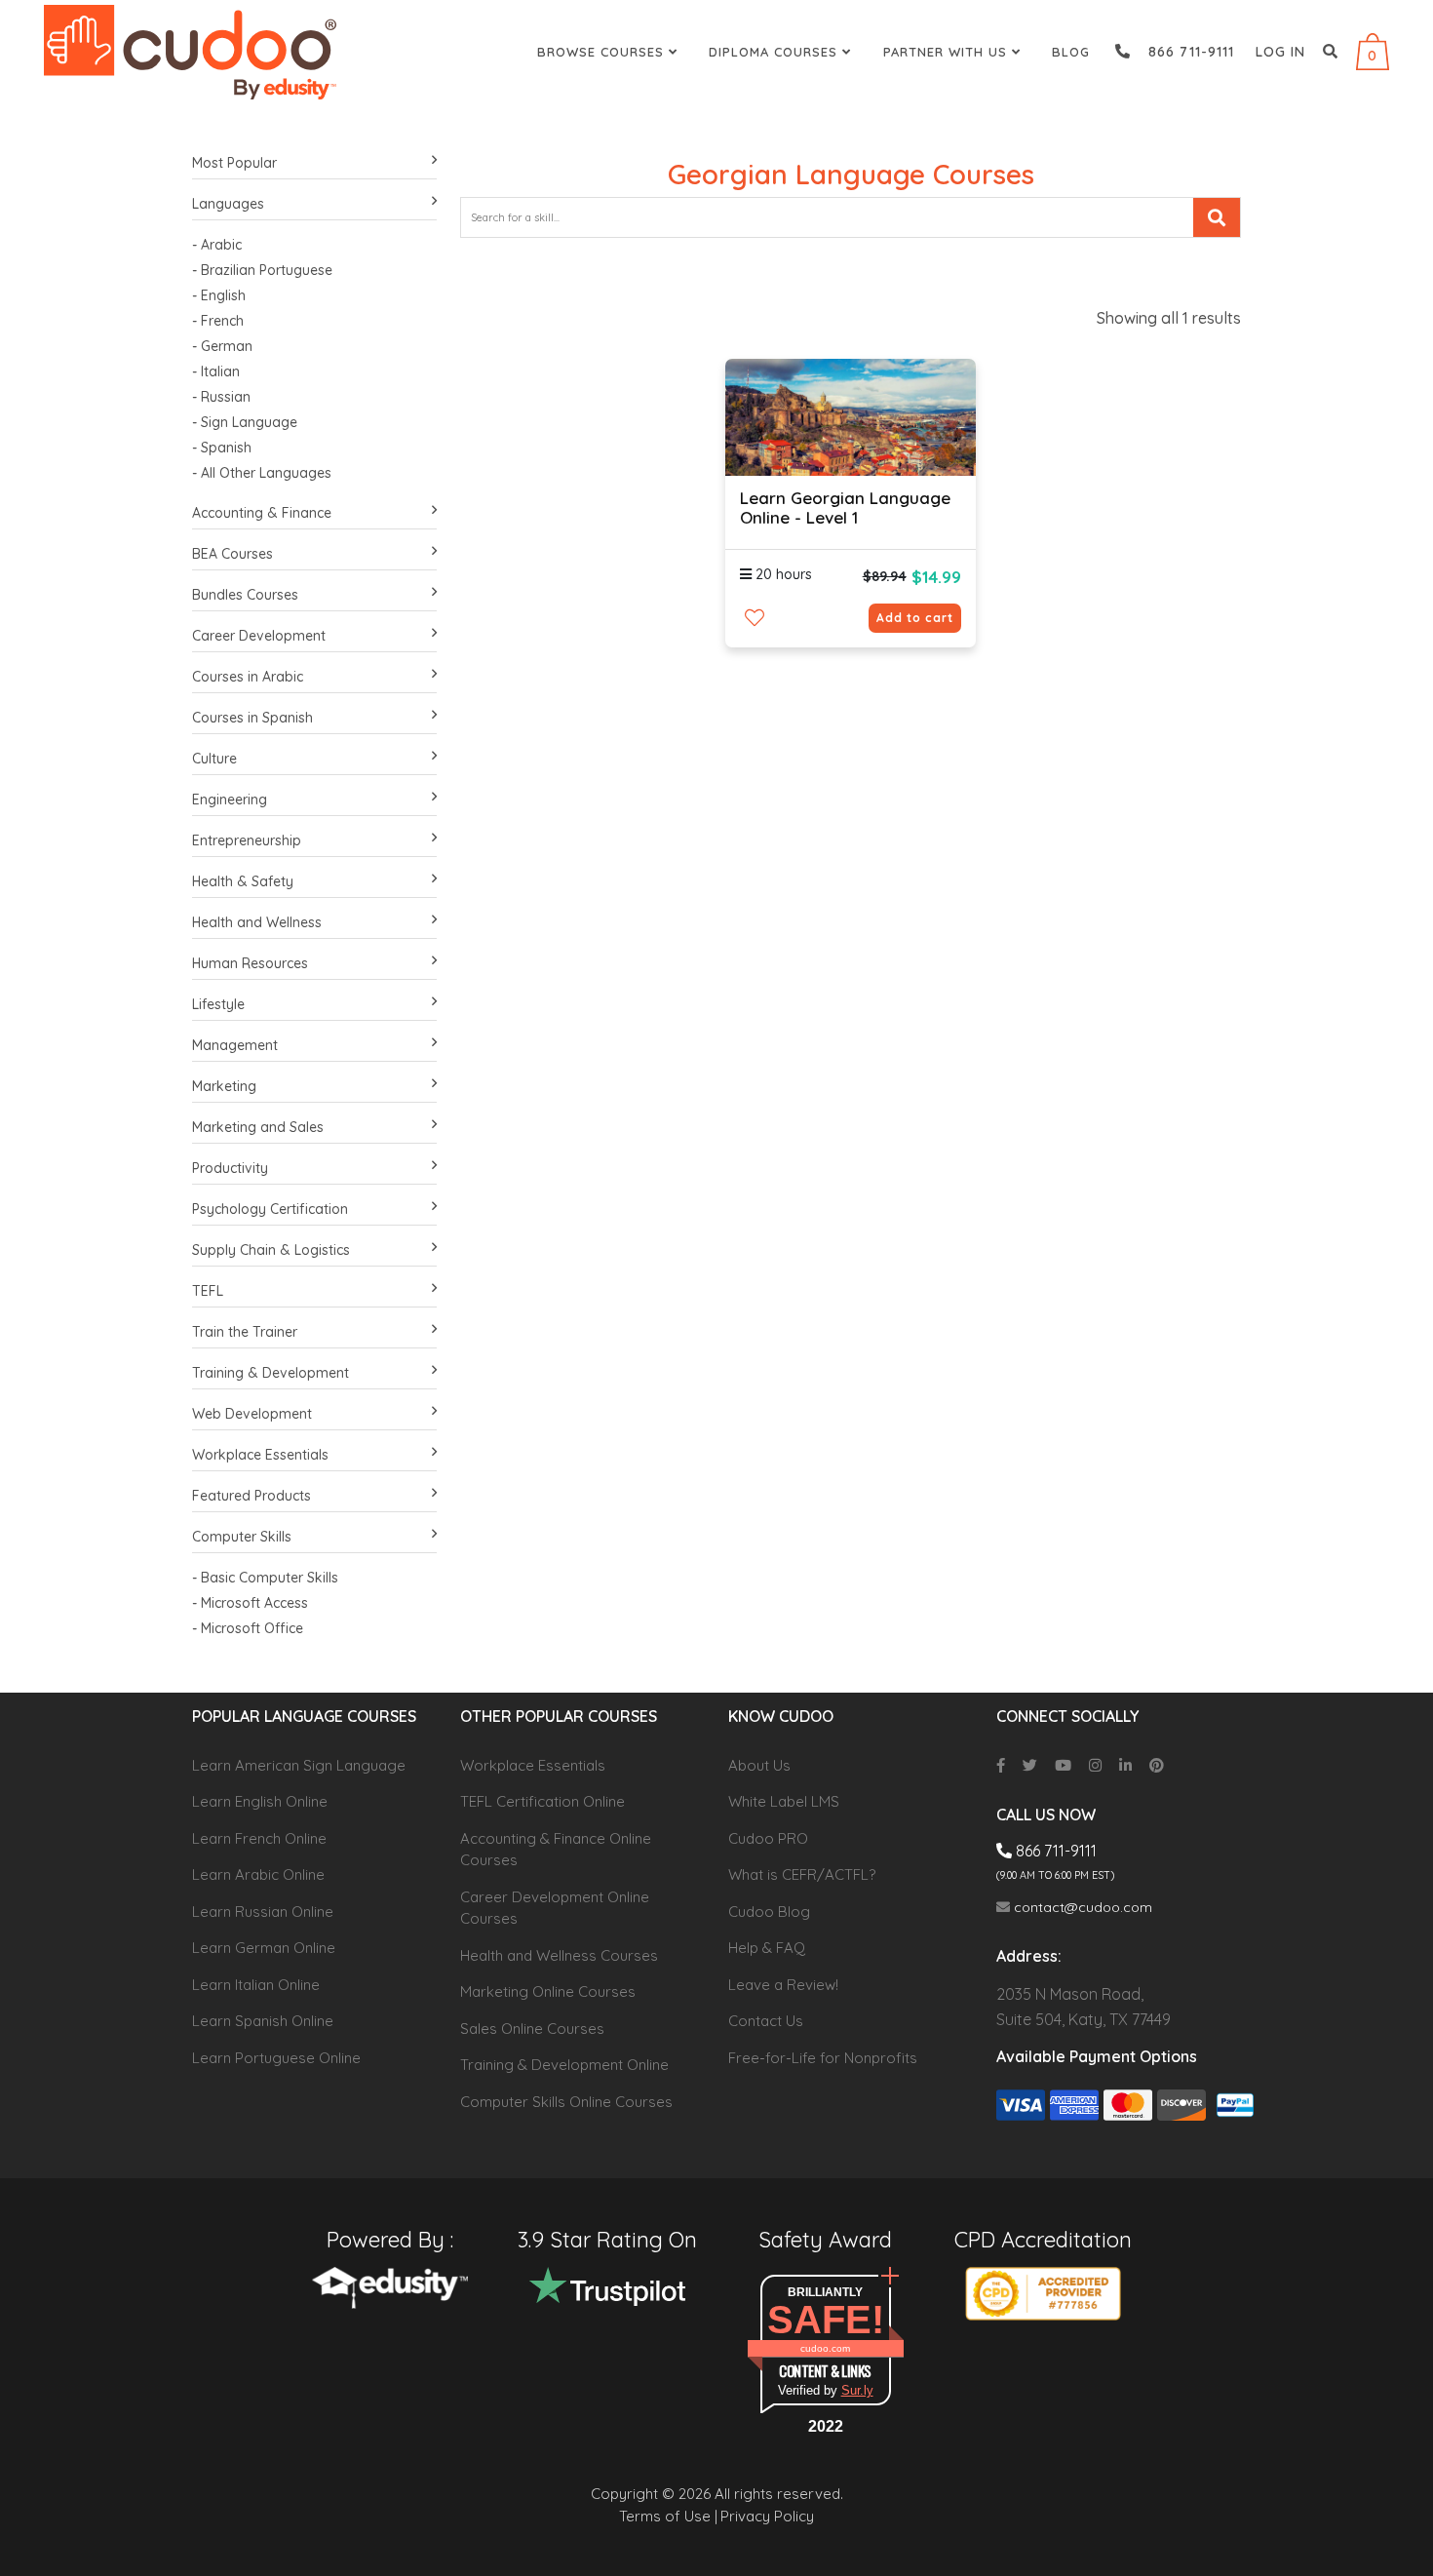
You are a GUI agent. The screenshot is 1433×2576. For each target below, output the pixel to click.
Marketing (224, 1086)
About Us (759, 1765)
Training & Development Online (564, 2065)
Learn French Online (259, 1838)
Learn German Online (264, 1948)
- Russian (221, 397)
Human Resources (250, 963)
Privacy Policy (767, 2516)
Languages (228, 204)
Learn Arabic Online (258, 1874)
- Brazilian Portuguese (262, 270)
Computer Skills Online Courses (566, 2102)
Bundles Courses (245, 595)
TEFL (208, 1291)
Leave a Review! (783, 1985)
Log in (1280, 52)
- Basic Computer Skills (265, 1578)
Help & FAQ (767, 1948)
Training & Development (271, 1373)
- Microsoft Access (250, 1603)
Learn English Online (260, 1801)
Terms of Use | (668, 2516)
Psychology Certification (270, 1209)
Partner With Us (948, 52)
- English (219, 295)
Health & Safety (243, 881)
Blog (1071, 52)
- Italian (216, 371)
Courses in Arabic (248, 677)
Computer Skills (242, 1537)
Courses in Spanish (252, 718)
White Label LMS (784, 1801)
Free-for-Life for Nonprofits (823, 2058)
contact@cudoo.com (1081, 1907)
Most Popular (234, 163)
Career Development (259, 636)
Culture (214, 759)
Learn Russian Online (263, 1912)
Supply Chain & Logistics (271, 1250)
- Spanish (222, 448)
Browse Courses (603, 52)
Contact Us (766, 2021)
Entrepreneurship (247, 840)
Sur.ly (857, 2390)
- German (222, 346)
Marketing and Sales (258, 1127)
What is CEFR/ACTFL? (802, 1874)
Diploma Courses (775, 52)
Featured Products (252, 1496)
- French (218, 321)
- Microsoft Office (248, 1628)
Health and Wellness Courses (559, 1955)
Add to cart (915, 618)
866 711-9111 (1184, 52)
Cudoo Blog (769, 1912)
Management (235, 1045)
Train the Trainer (245, 1332)
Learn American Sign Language (299, 1765)
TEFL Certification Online (542, 1801)
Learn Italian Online (256, 1985)
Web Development (252, 1414)
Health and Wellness (257, 922)
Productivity (230, 1168)
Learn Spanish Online (263, 2021)
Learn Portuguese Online (276, 2058)
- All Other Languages (262, 473)
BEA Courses (232, 554)
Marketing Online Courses (548, 1991)
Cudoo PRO (768, 1838)
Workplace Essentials (260, 1455)
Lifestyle (218, 1004)
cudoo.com (825, 2348)
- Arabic (217, 245)
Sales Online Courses (532, 2029)
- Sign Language (245, 422)
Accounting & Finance (262, 513)
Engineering (230, 800)
